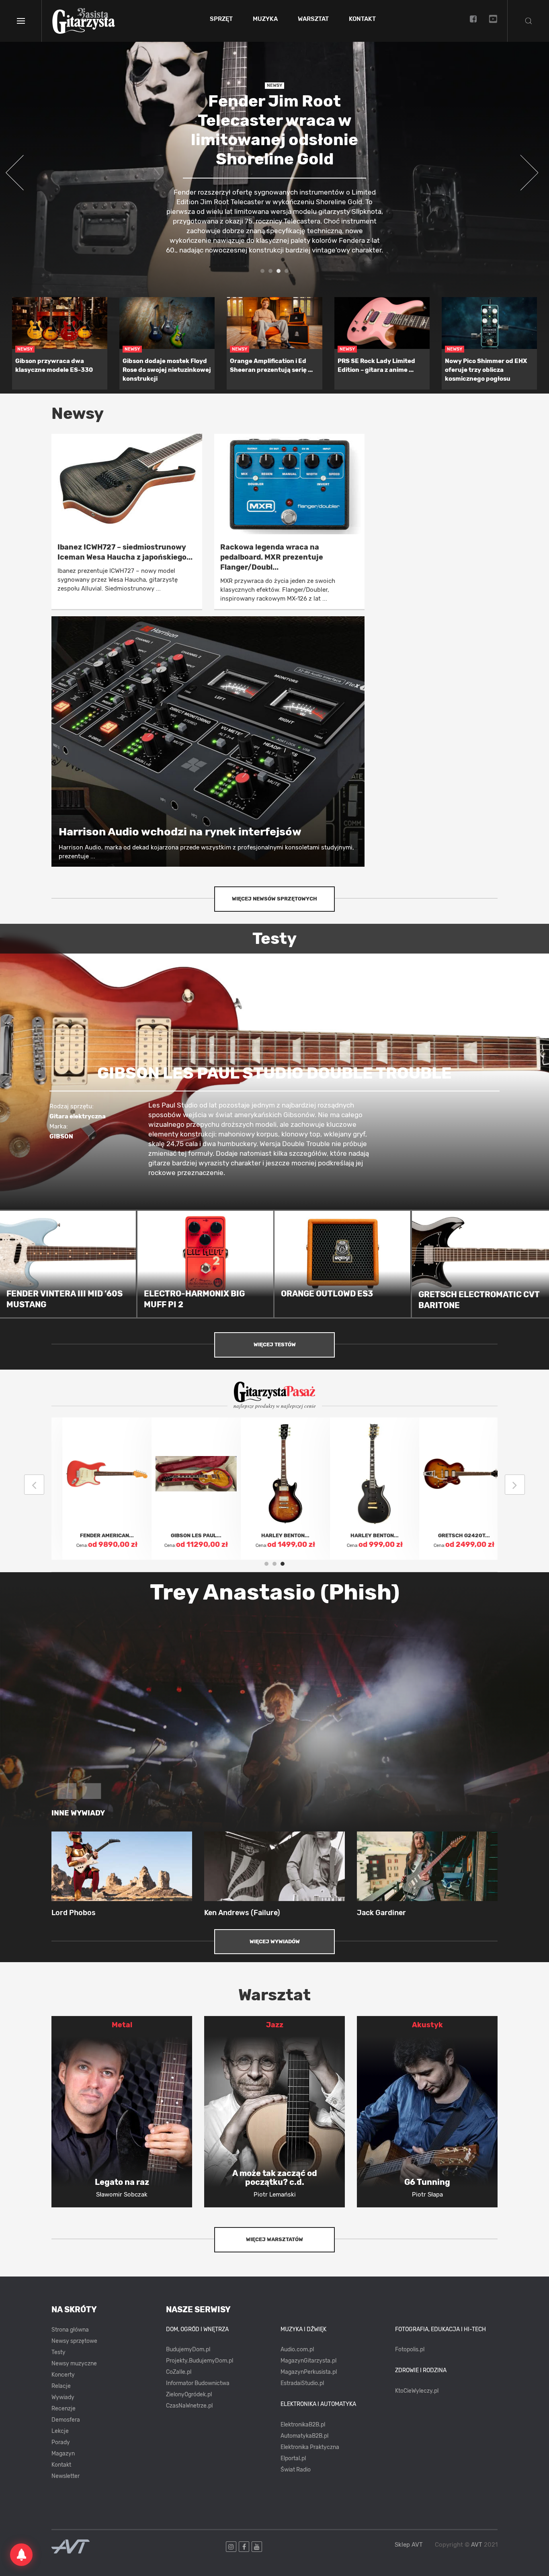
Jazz (275, 2025)
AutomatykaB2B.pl (304, 2436)
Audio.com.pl (297, 2349)
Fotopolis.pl (410, 2349)
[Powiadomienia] (21, 2555)
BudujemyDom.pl (188, 2349)
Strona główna (70, 2330)
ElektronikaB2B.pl (303, 2425)
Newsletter (66, 2476)
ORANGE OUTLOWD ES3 (327, 1294)
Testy (58, 2352)
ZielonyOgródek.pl (189, 2394)
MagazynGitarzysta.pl (308, 2361)
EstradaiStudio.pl (302, 2383)
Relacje (61, 2386)
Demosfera (66, 2420)
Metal (122, 2025)
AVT (477, 2545)
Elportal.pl (293, 2458)
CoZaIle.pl (179, 2372)
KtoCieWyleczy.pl (417, 2391)
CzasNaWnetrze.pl (189, 2406)
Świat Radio (296, 2470)
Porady (61, 2442)
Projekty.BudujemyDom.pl (200, 2361)
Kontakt (362, 19)
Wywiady (63, 2397)
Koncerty (63, 2375)
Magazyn (63, 2454)
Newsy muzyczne (74, 2364)
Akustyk (427, 2025)
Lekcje (60, 2431)
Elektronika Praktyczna (310, 2447)
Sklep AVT (409, 2545)
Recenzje (64, 2409)
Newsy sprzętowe (74, 2341)
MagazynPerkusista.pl (309, 2372)
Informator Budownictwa (198, 2383)
